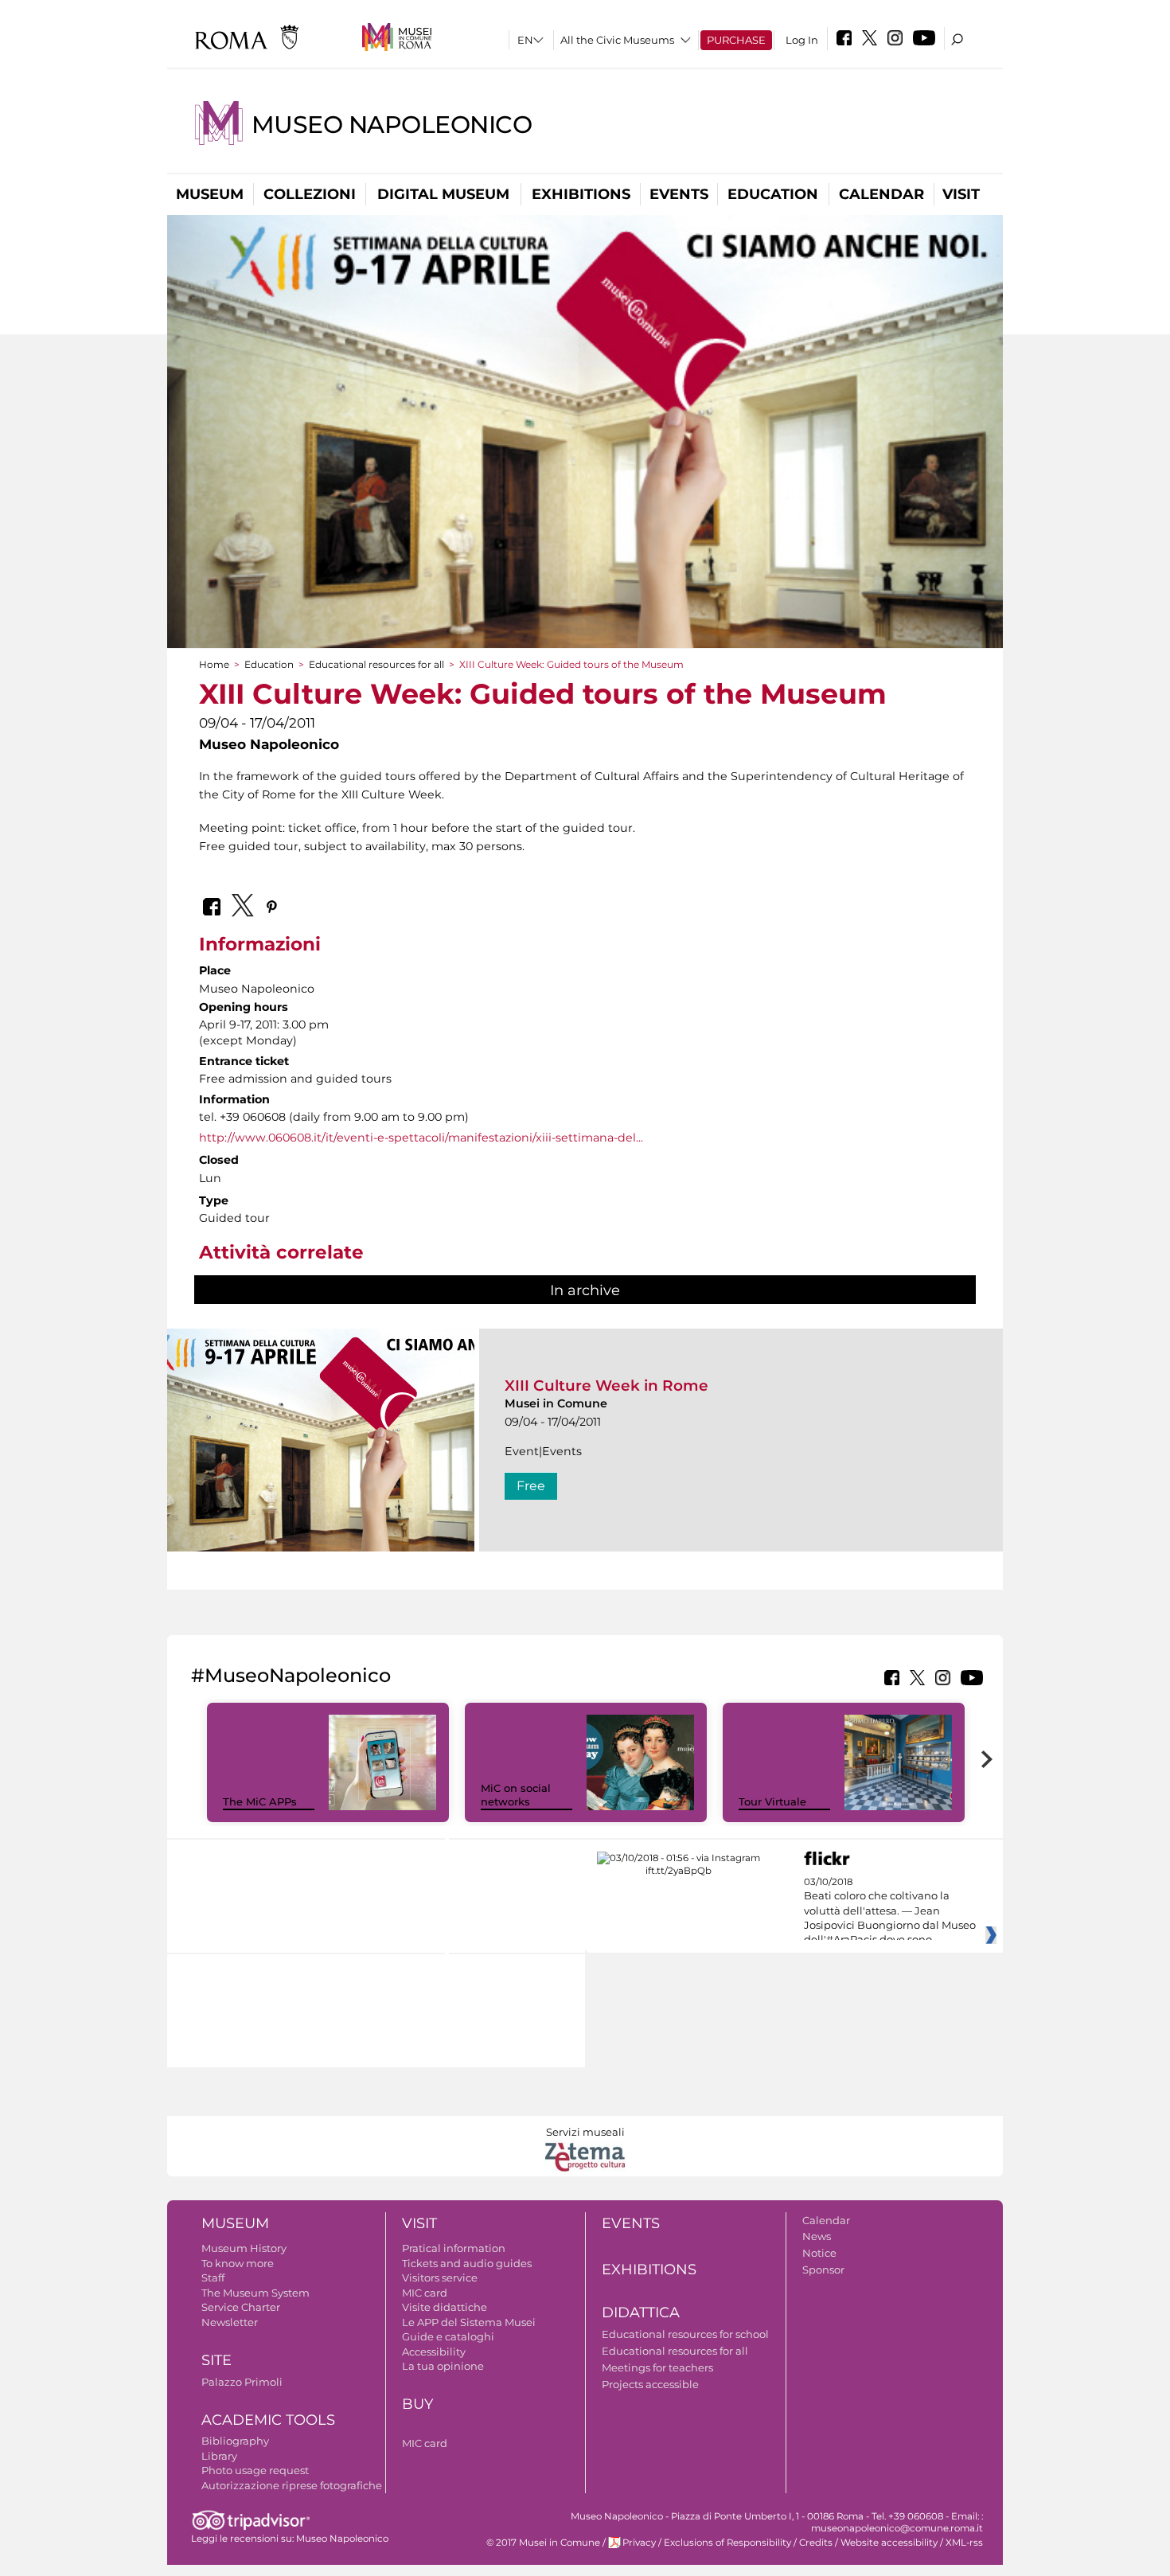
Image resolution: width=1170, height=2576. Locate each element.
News (817, 2236)
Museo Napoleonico (392, 125)
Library (219, 2456)
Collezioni (310, 194)
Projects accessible (650, 2384)
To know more (238, 2263)
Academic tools (268, 2420)
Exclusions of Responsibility (727, 2543)
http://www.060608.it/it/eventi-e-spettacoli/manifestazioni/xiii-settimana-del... (421, 1138)
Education (773, 194)
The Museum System (255, 2293)
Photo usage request (255, 2470)
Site (216, 2360)
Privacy (639, 2543)
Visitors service (440, 2277)
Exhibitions (581, 194)
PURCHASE (736, 40)
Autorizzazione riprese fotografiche (292, 2485)
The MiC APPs (260, 1801)
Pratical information (454, 2248)
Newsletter (230, 2322)
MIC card (425, 2293)
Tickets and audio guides (467, 2263)
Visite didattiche (445, 2307)
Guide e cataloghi (448, 2336)
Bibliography (235, 2441)
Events (679, 194)
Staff (213, 2277)
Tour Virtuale (772, 1801)
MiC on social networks (516, 1795)
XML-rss (964, 2543)
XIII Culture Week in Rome (606, 1386)
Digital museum (443, 194)
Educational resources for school (685, 2334)
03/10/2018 (890, 1911)
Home (214, 664)
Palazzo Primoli (242, 2382)
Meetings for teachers (657, 2367)
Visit (961, 194)
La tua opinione (443, 2366)
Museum (210, 194)
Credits (816, 2543)
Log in (802, 40)
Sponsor (823, 2270)
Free (531, 1486)
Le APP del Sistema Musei (469, 2322)
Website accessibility (889, 2543)
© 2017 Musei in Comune (543, 2543)
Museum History (244, 2248)
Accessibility (434, 2352)
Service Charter (241, 2307)
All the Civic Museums (617, 40)
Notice (819, 2253)
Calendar (881, 194)
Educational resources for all (376, 664)
